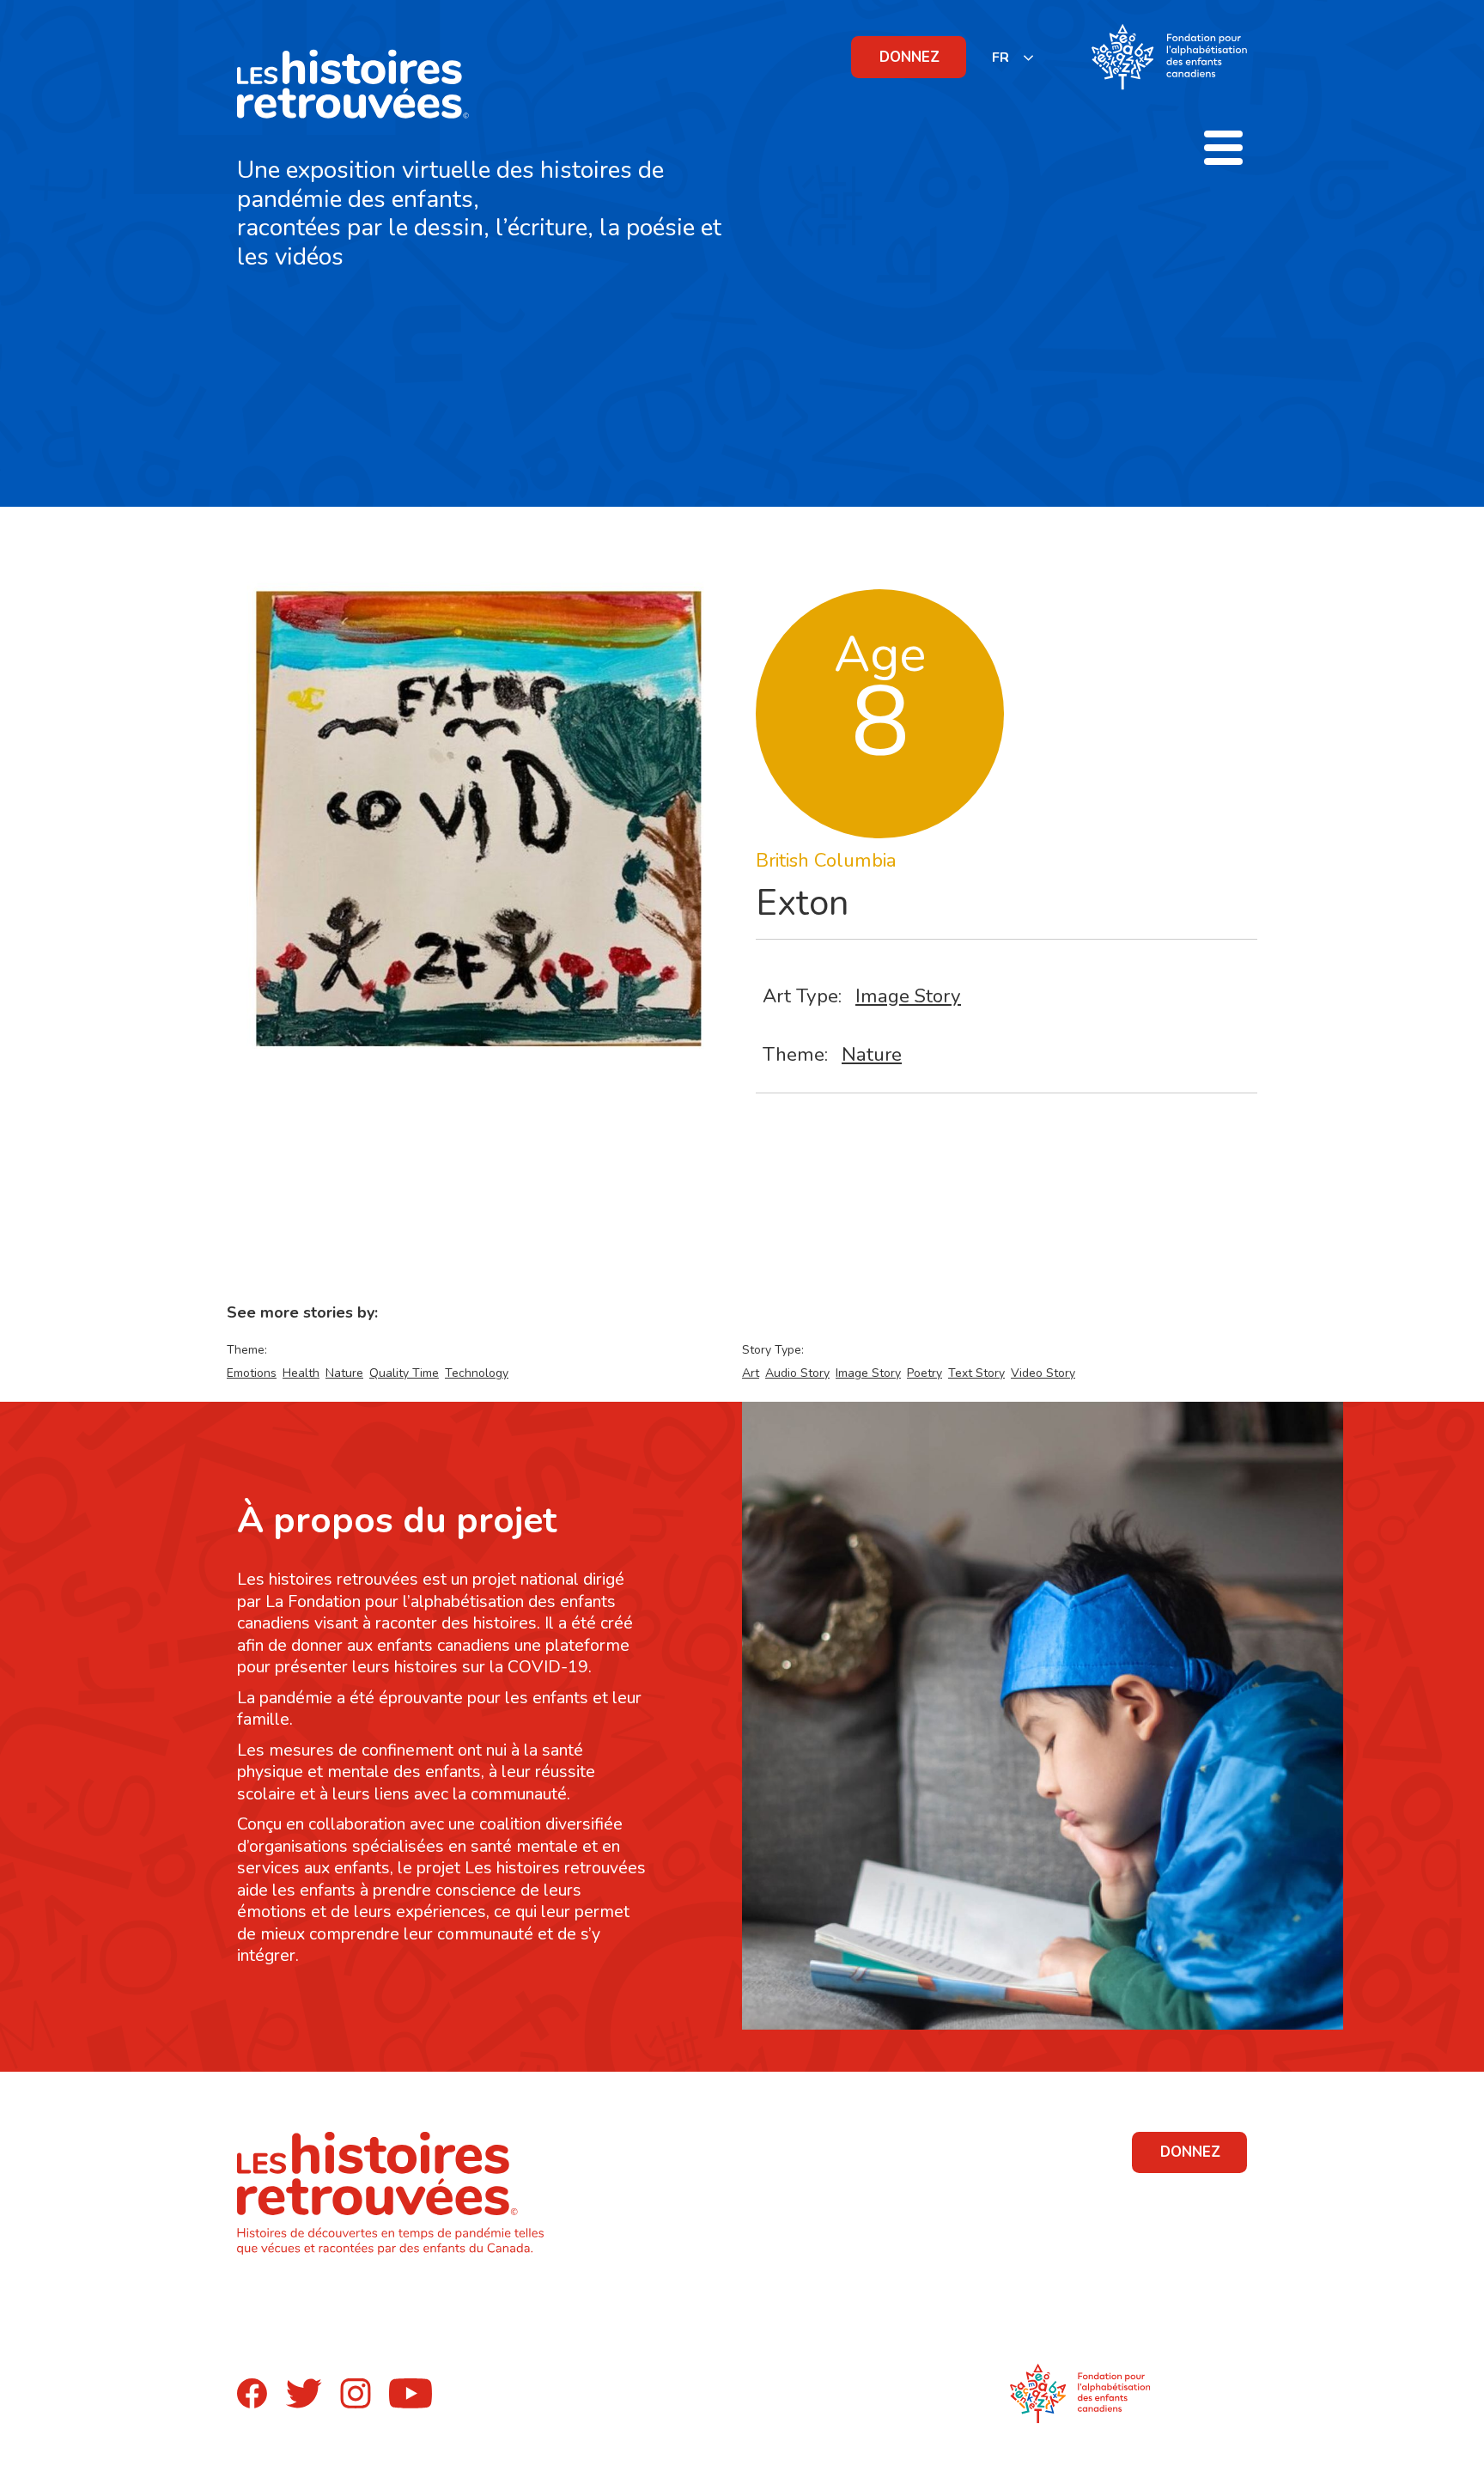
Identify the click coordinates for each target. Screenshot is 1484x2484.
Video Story (1043, 1373)
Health (301, 1373)
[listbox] (1013, 57)
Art (751, 1373)
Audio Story (797, 1373)
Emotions (252, 1373)
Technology (477, 1373)
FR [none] (1000, 58)
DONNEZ (909, 57)
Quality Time (404, 1373)
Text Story (976, 1373)
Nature (872, 1054)
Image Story (908, 996)
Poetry (924, 1373)
